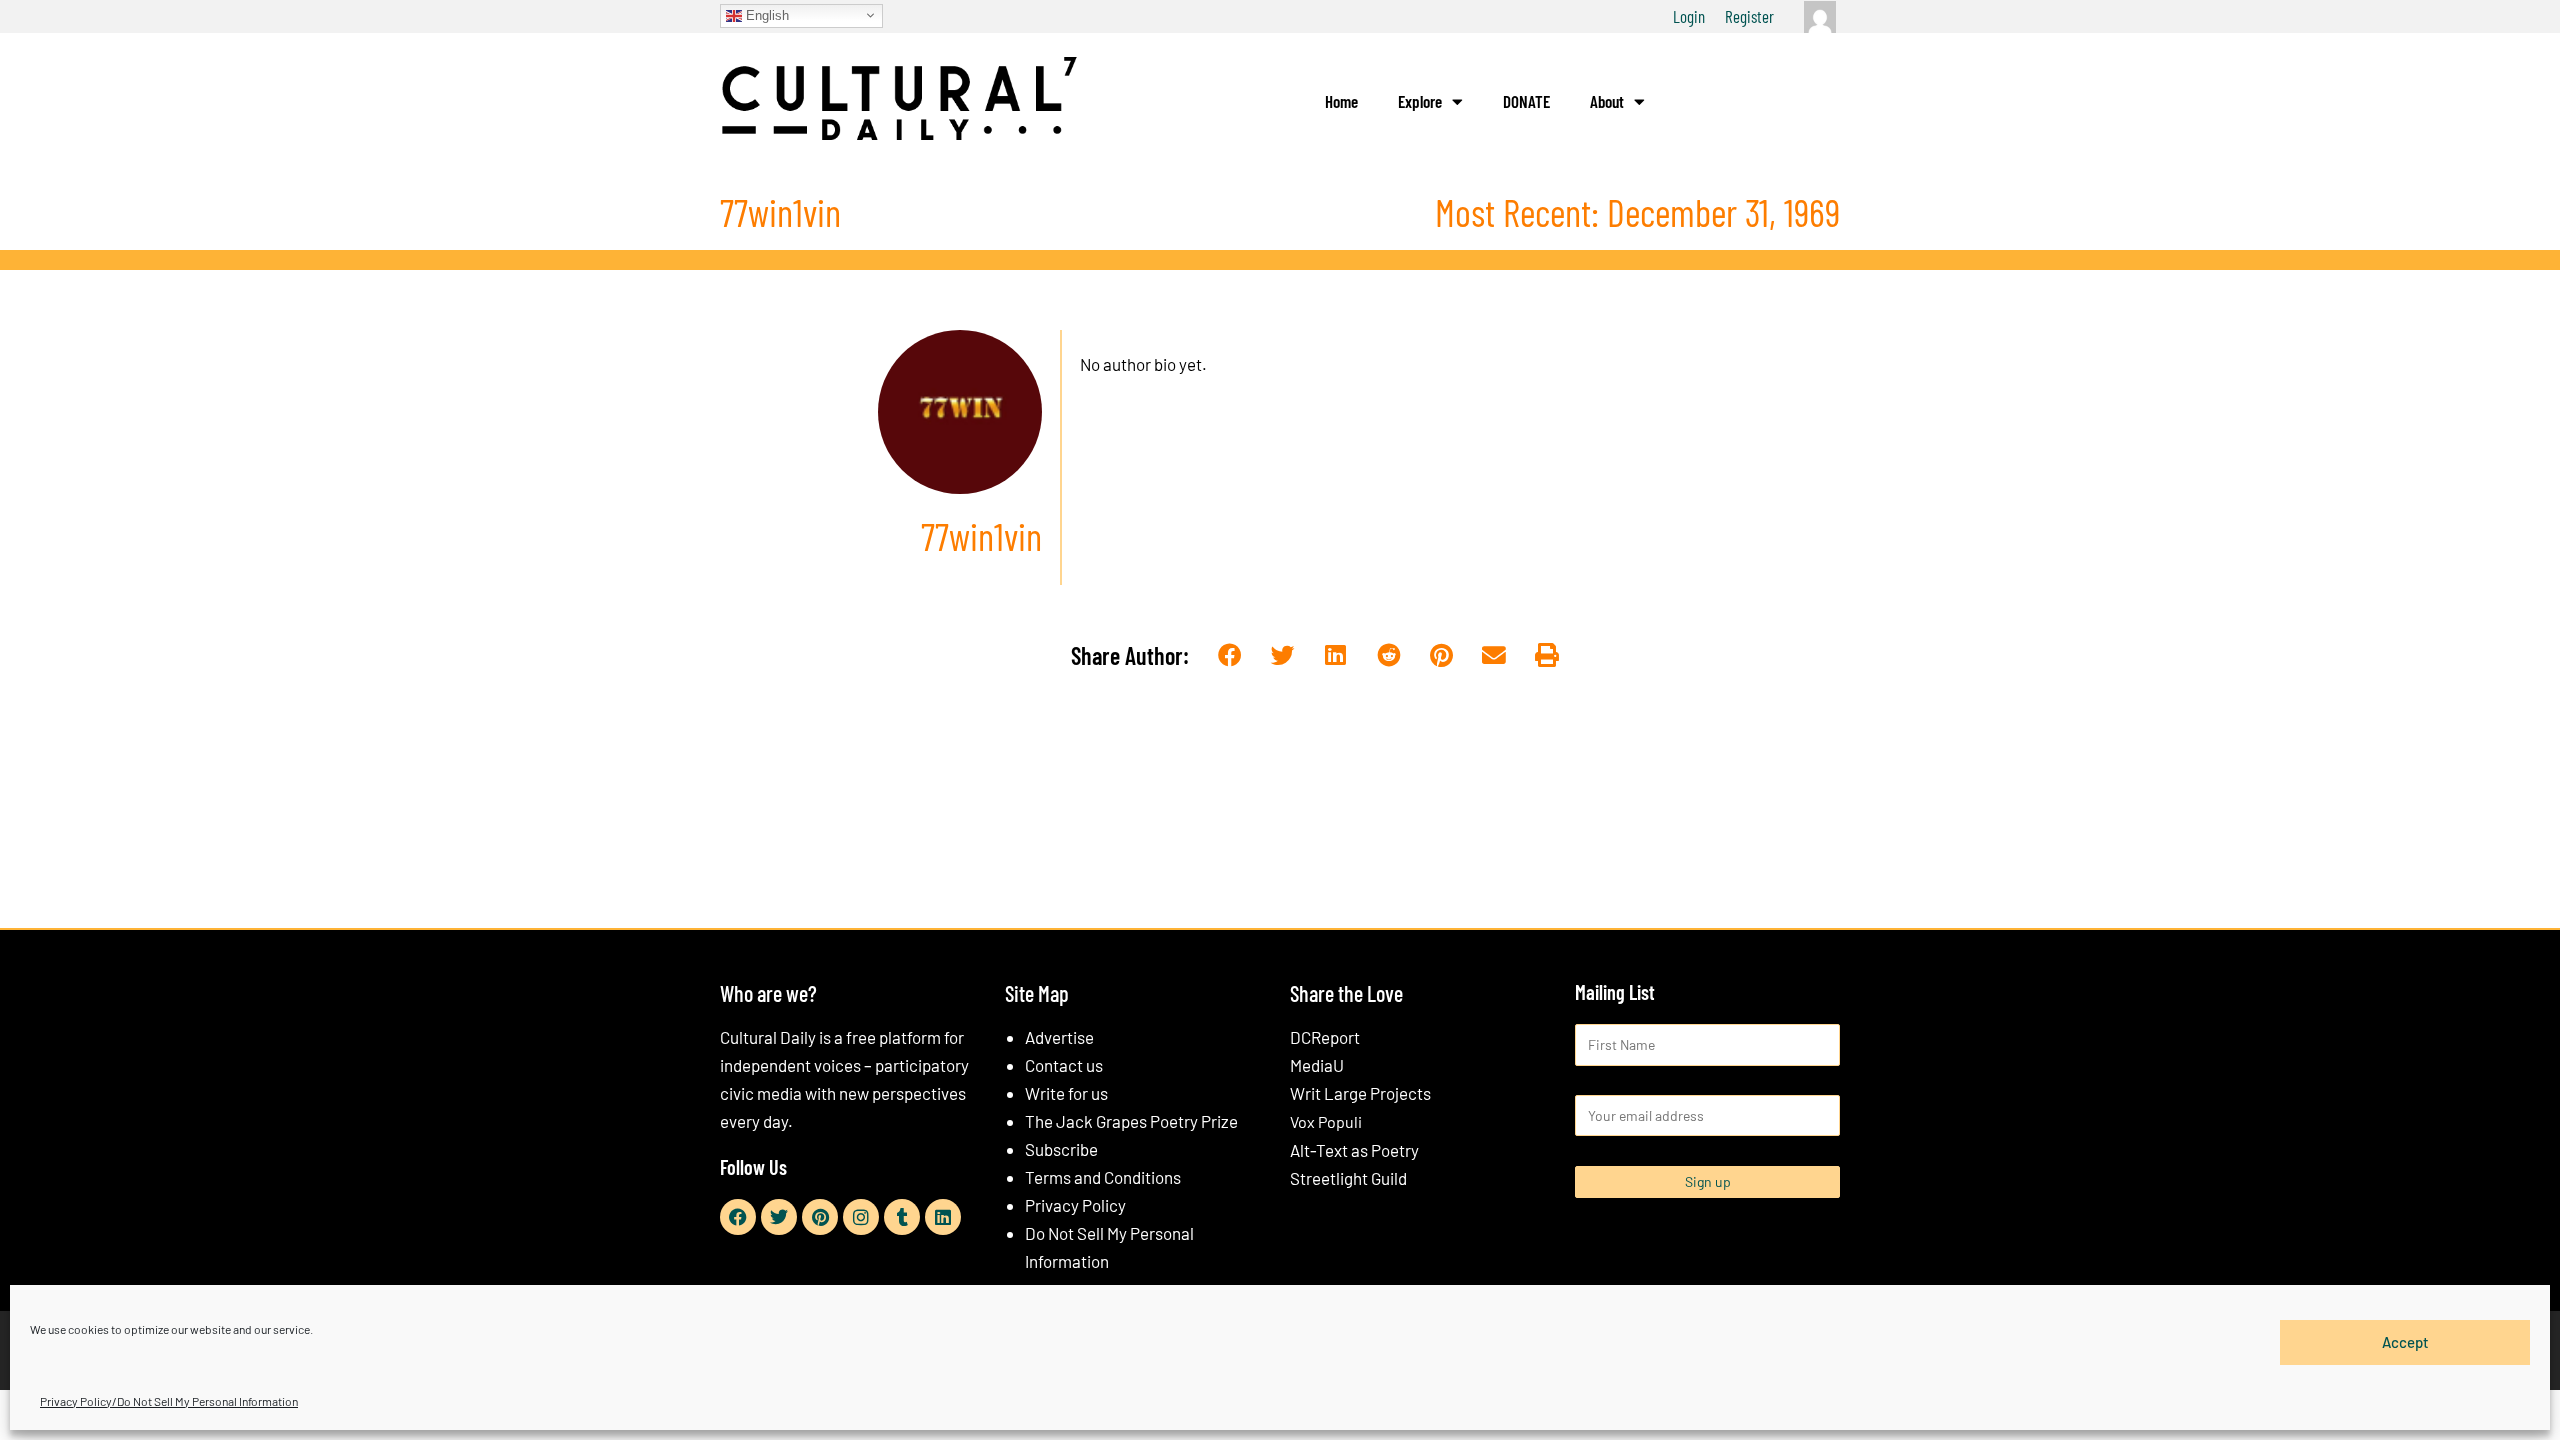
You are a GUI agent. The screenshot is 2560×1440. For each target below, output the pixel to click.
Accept (2405, 1342)
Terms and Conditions (1103, 1177)
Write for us (1066, 1093)
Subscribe (1061, 1149)
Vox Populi (1326, 1121)
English (765, 14)
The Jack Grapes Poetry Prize (1131, 1121)
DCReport (1325, 1037)
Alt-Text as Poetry (1354, 1150)
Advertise (1059, 1037)
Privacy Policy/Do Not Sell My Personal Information (169, 1401)
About (1607, 101)
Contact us (1064, 1065)
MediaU (1317, 1065)
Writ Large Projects (1360, 1093)
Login (1689, 16)
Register (1749, 16)
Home (1341, 101)
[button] (1230, 656)
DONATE (1526, 101)
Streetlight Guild (1348, 1178)
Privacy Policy (1075, 1205)
